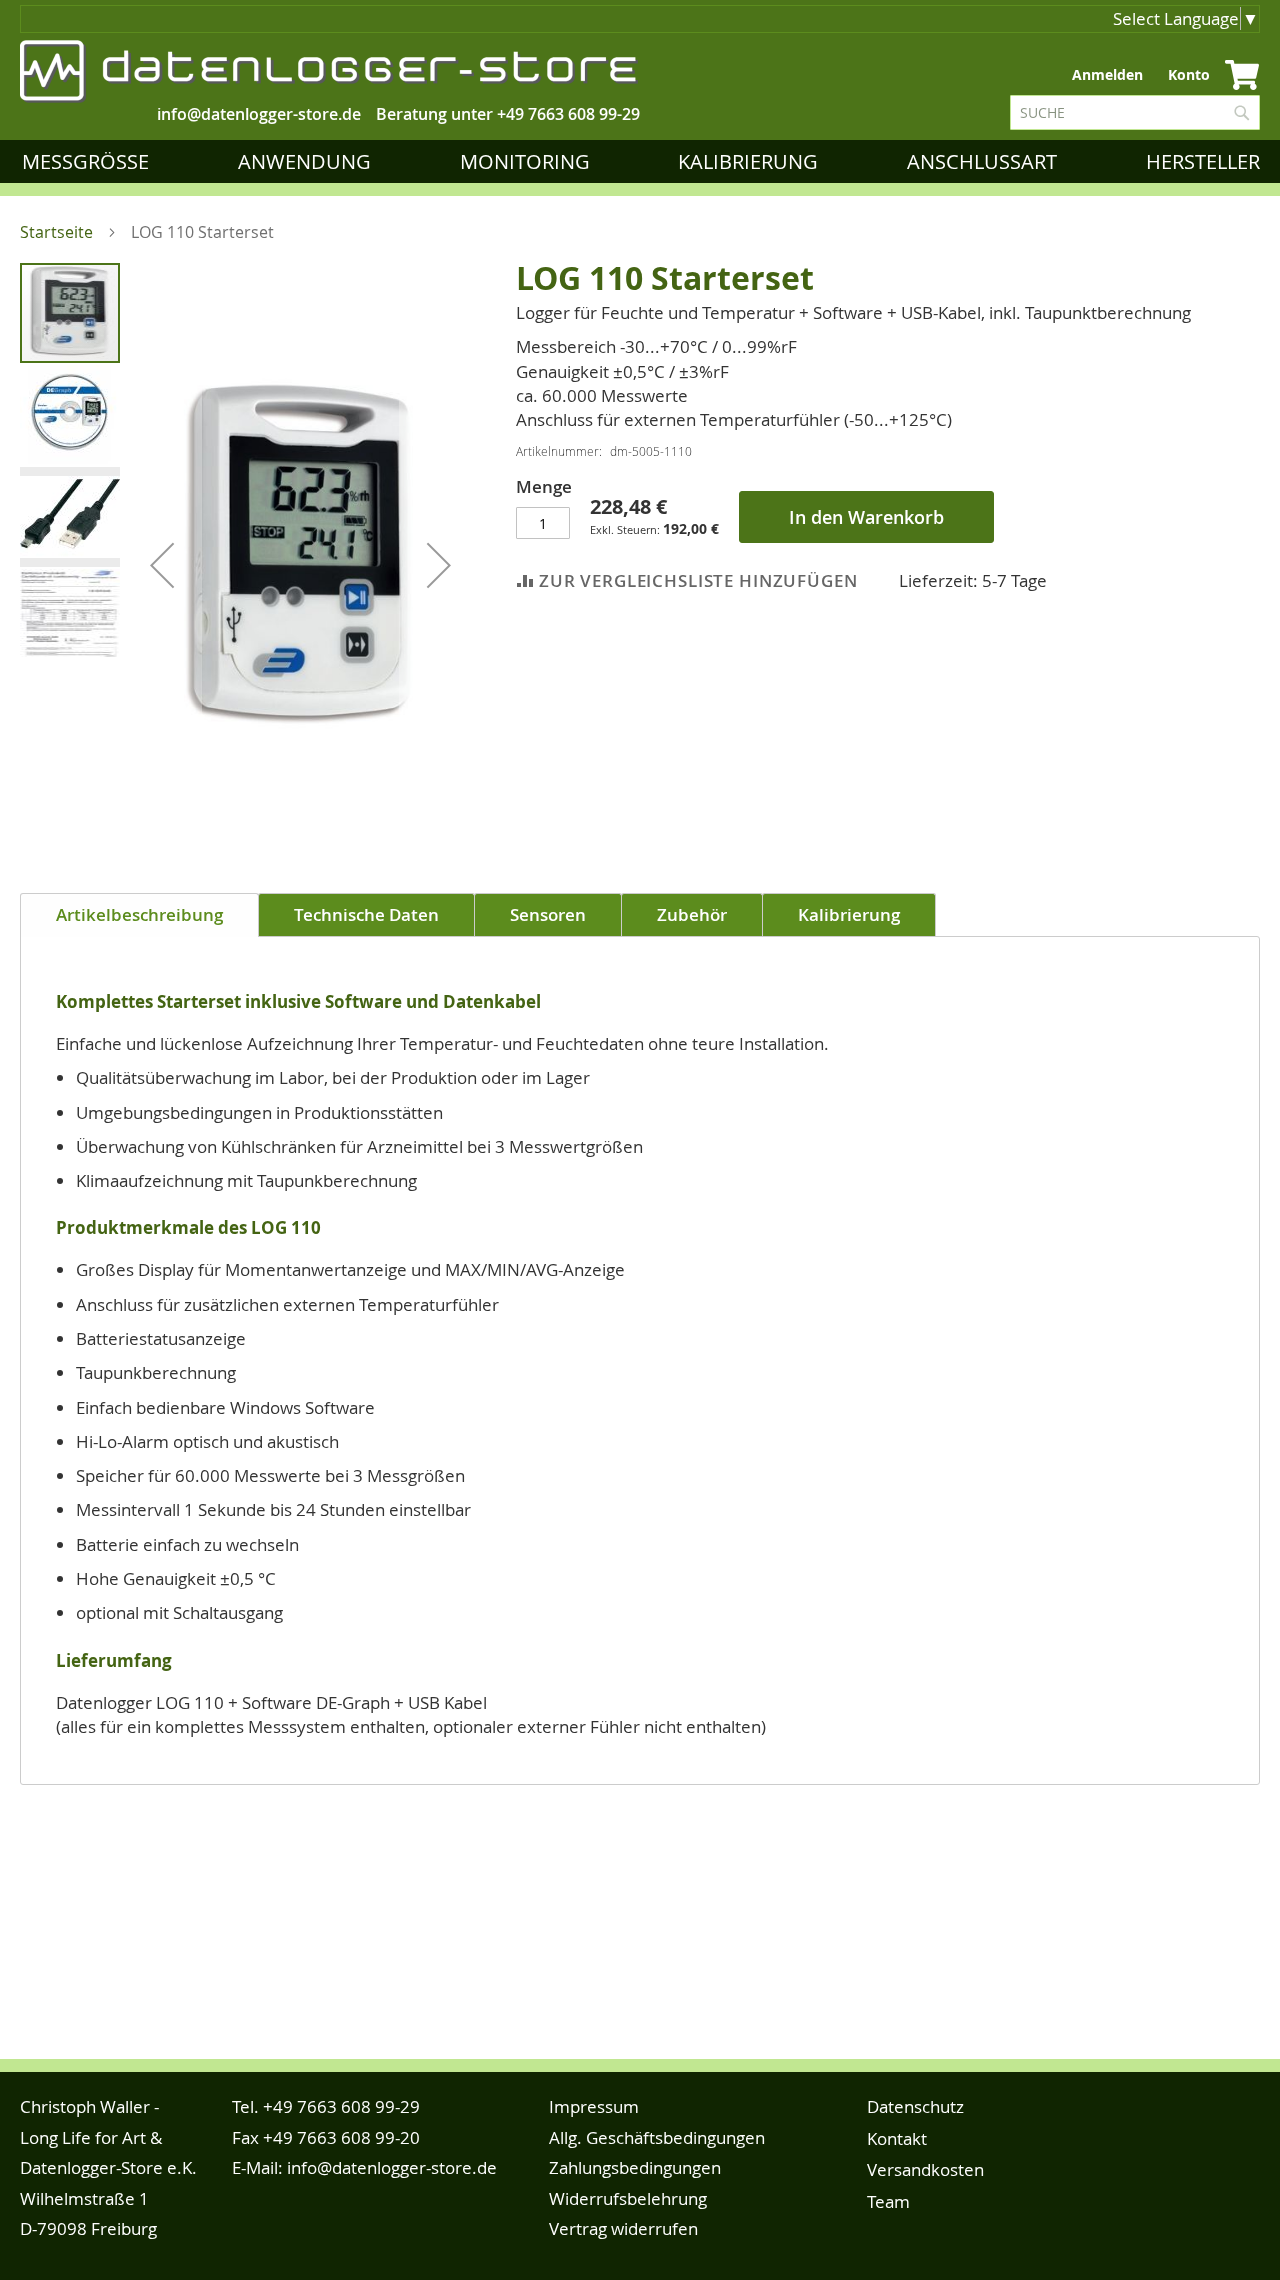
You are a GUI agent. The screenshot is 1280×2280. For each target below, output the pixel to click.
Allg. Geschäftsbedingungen (657, 2137)
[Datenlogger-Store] (330, 71)
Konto (1189, 74)
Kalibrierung (849, 914)
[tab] (139, 915)
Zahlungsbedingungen (635, 2167)
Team (888, 2201)
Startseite (56, 232)
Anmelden (1107, 74)
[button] (162, 564)
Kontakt (897, 2138)
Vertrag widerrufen (623, 2228)
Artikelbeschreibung (139, 914)
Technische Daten (366, 914)
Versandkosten (925, 2169)
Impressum (594, 2106)
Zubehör (692, 914)
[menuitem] (89, 161)
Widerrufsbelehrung (628, 2198)
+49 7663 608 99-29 (568, 114)
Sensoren (548, 914)
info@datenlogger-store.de (392, 2167)
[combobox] (1135, 112)
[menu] (645, 161)
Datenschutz (915, 2106)
